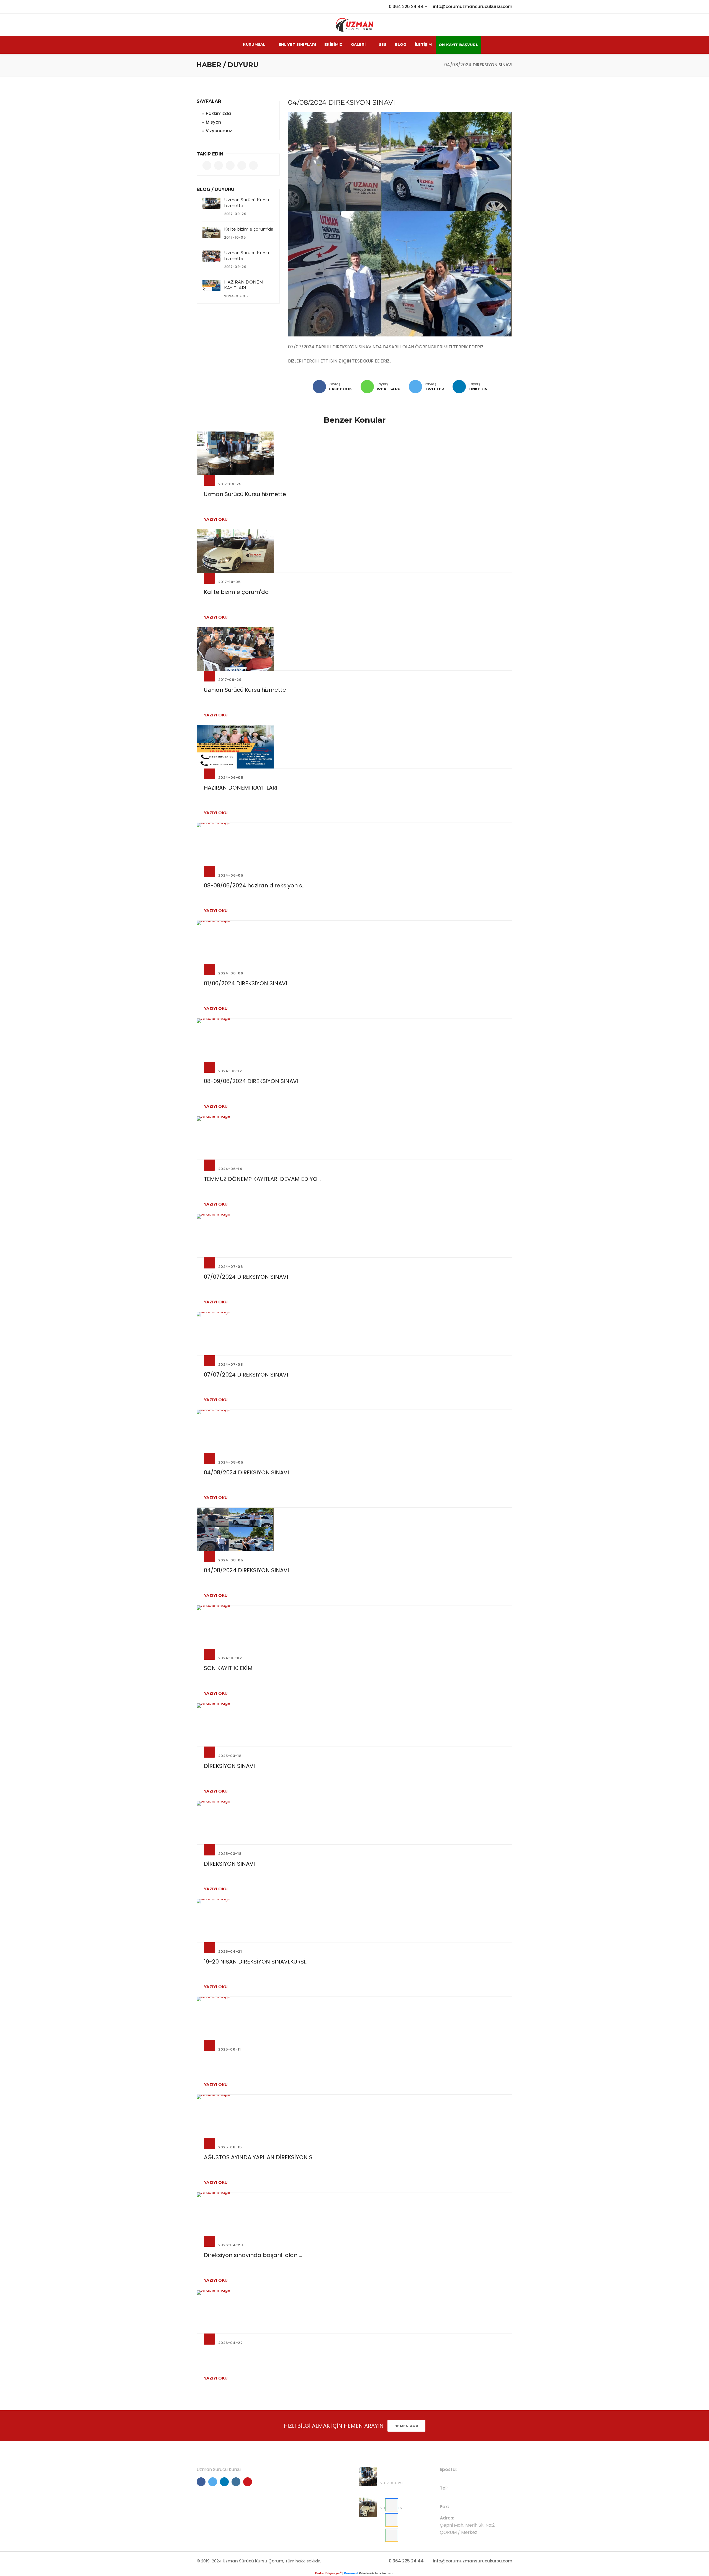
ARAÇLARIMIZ (295, 2505)
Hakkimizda (218, 113)
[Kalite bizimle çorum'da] (211, 233)
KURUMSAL (254, 44)
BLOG (401, 44)
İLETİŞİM (423, 44)
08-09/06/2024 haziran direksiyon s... (255, 885)
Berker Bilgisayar (328, 2573)
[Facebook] (319, 387)
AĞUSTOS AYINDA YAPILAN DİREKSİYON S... (260, 2157)
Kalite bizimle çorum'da (249, 229)
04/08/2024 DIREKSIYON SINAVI (246, 1472)
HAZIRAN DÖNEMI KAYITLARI (241, 788)
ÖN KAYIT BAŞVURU (459, 45)
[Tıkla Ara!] (392, 2520)
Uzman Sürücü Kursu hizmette (245, 494)
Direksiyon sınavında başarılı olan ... (253, 2255)
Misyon (213, 122)
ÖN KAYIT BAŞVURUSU (303, 2470)
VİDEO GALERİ (295, 2496)
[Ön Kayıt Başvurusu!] (392, 2505)
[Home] (435, 65)
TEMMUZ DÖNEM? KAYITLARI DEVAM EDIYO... (262, 1179)
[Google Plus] (367, 387)
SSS (383, 44)
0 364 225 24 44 (406, 7)
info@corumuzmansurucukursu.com (473, 7)
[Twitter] (415, 387)
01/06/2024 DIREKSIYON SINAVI (246, 983)
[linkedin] (459, 387)
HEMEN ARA (406, 2426)
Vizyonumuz (219, 131)
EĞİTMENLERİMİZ (298, 2487)
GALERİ (358, 44)
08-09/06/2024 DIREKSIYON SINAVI (251, 1081)
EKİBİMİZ (333, 44)
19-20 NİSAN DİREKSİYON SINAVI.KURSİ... (256, 1962)
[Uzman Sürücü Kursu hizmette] (211, 203)
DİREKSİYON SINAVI (229, 1766)
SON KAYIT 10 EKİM (228, 1668)
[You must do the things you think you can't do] (368, 2477)
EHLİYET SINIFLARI (297, 44)
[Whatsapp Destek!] (392, 2535)
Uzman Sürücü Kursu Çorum (253, 2561)
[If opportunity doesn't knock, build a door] (354, 453)
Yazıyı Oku (216, 519)
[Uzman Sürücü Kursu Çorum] (354, 25)
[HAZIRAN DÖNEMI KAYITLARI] (211, 285)
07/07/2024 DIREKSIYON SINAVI (246, 1277)
